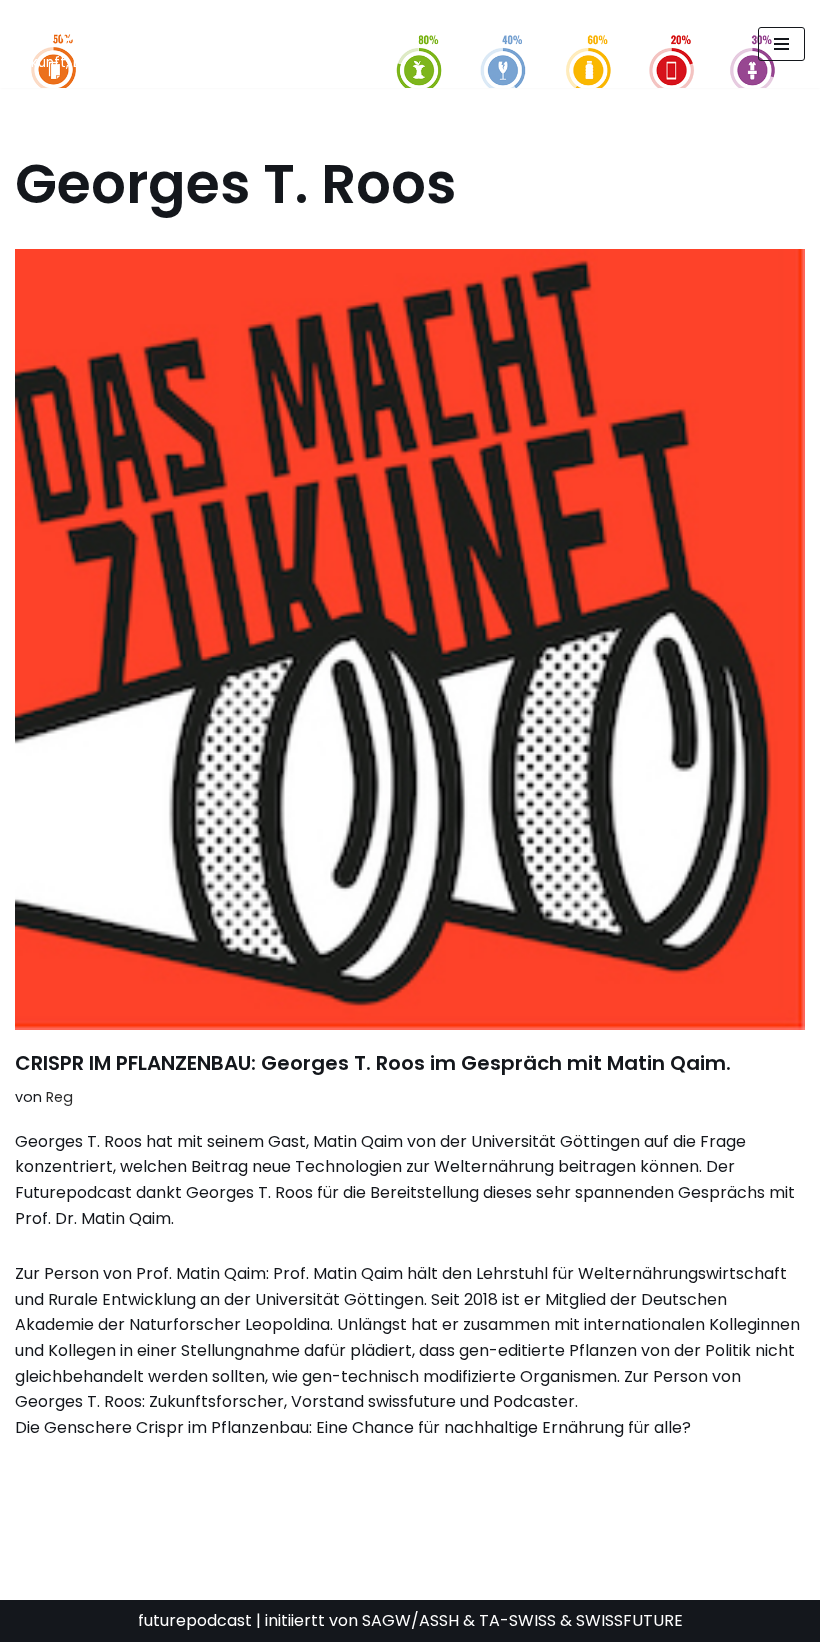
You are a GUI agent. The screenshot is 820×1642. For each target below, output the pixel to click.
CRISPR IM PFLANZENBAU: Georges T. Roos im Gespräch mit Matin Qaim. (373, 1063)
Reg (59, 1097)
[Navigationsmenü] (781, 44)
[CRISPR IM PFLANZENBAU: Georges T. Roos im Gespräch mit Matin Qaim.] (410, 639)
